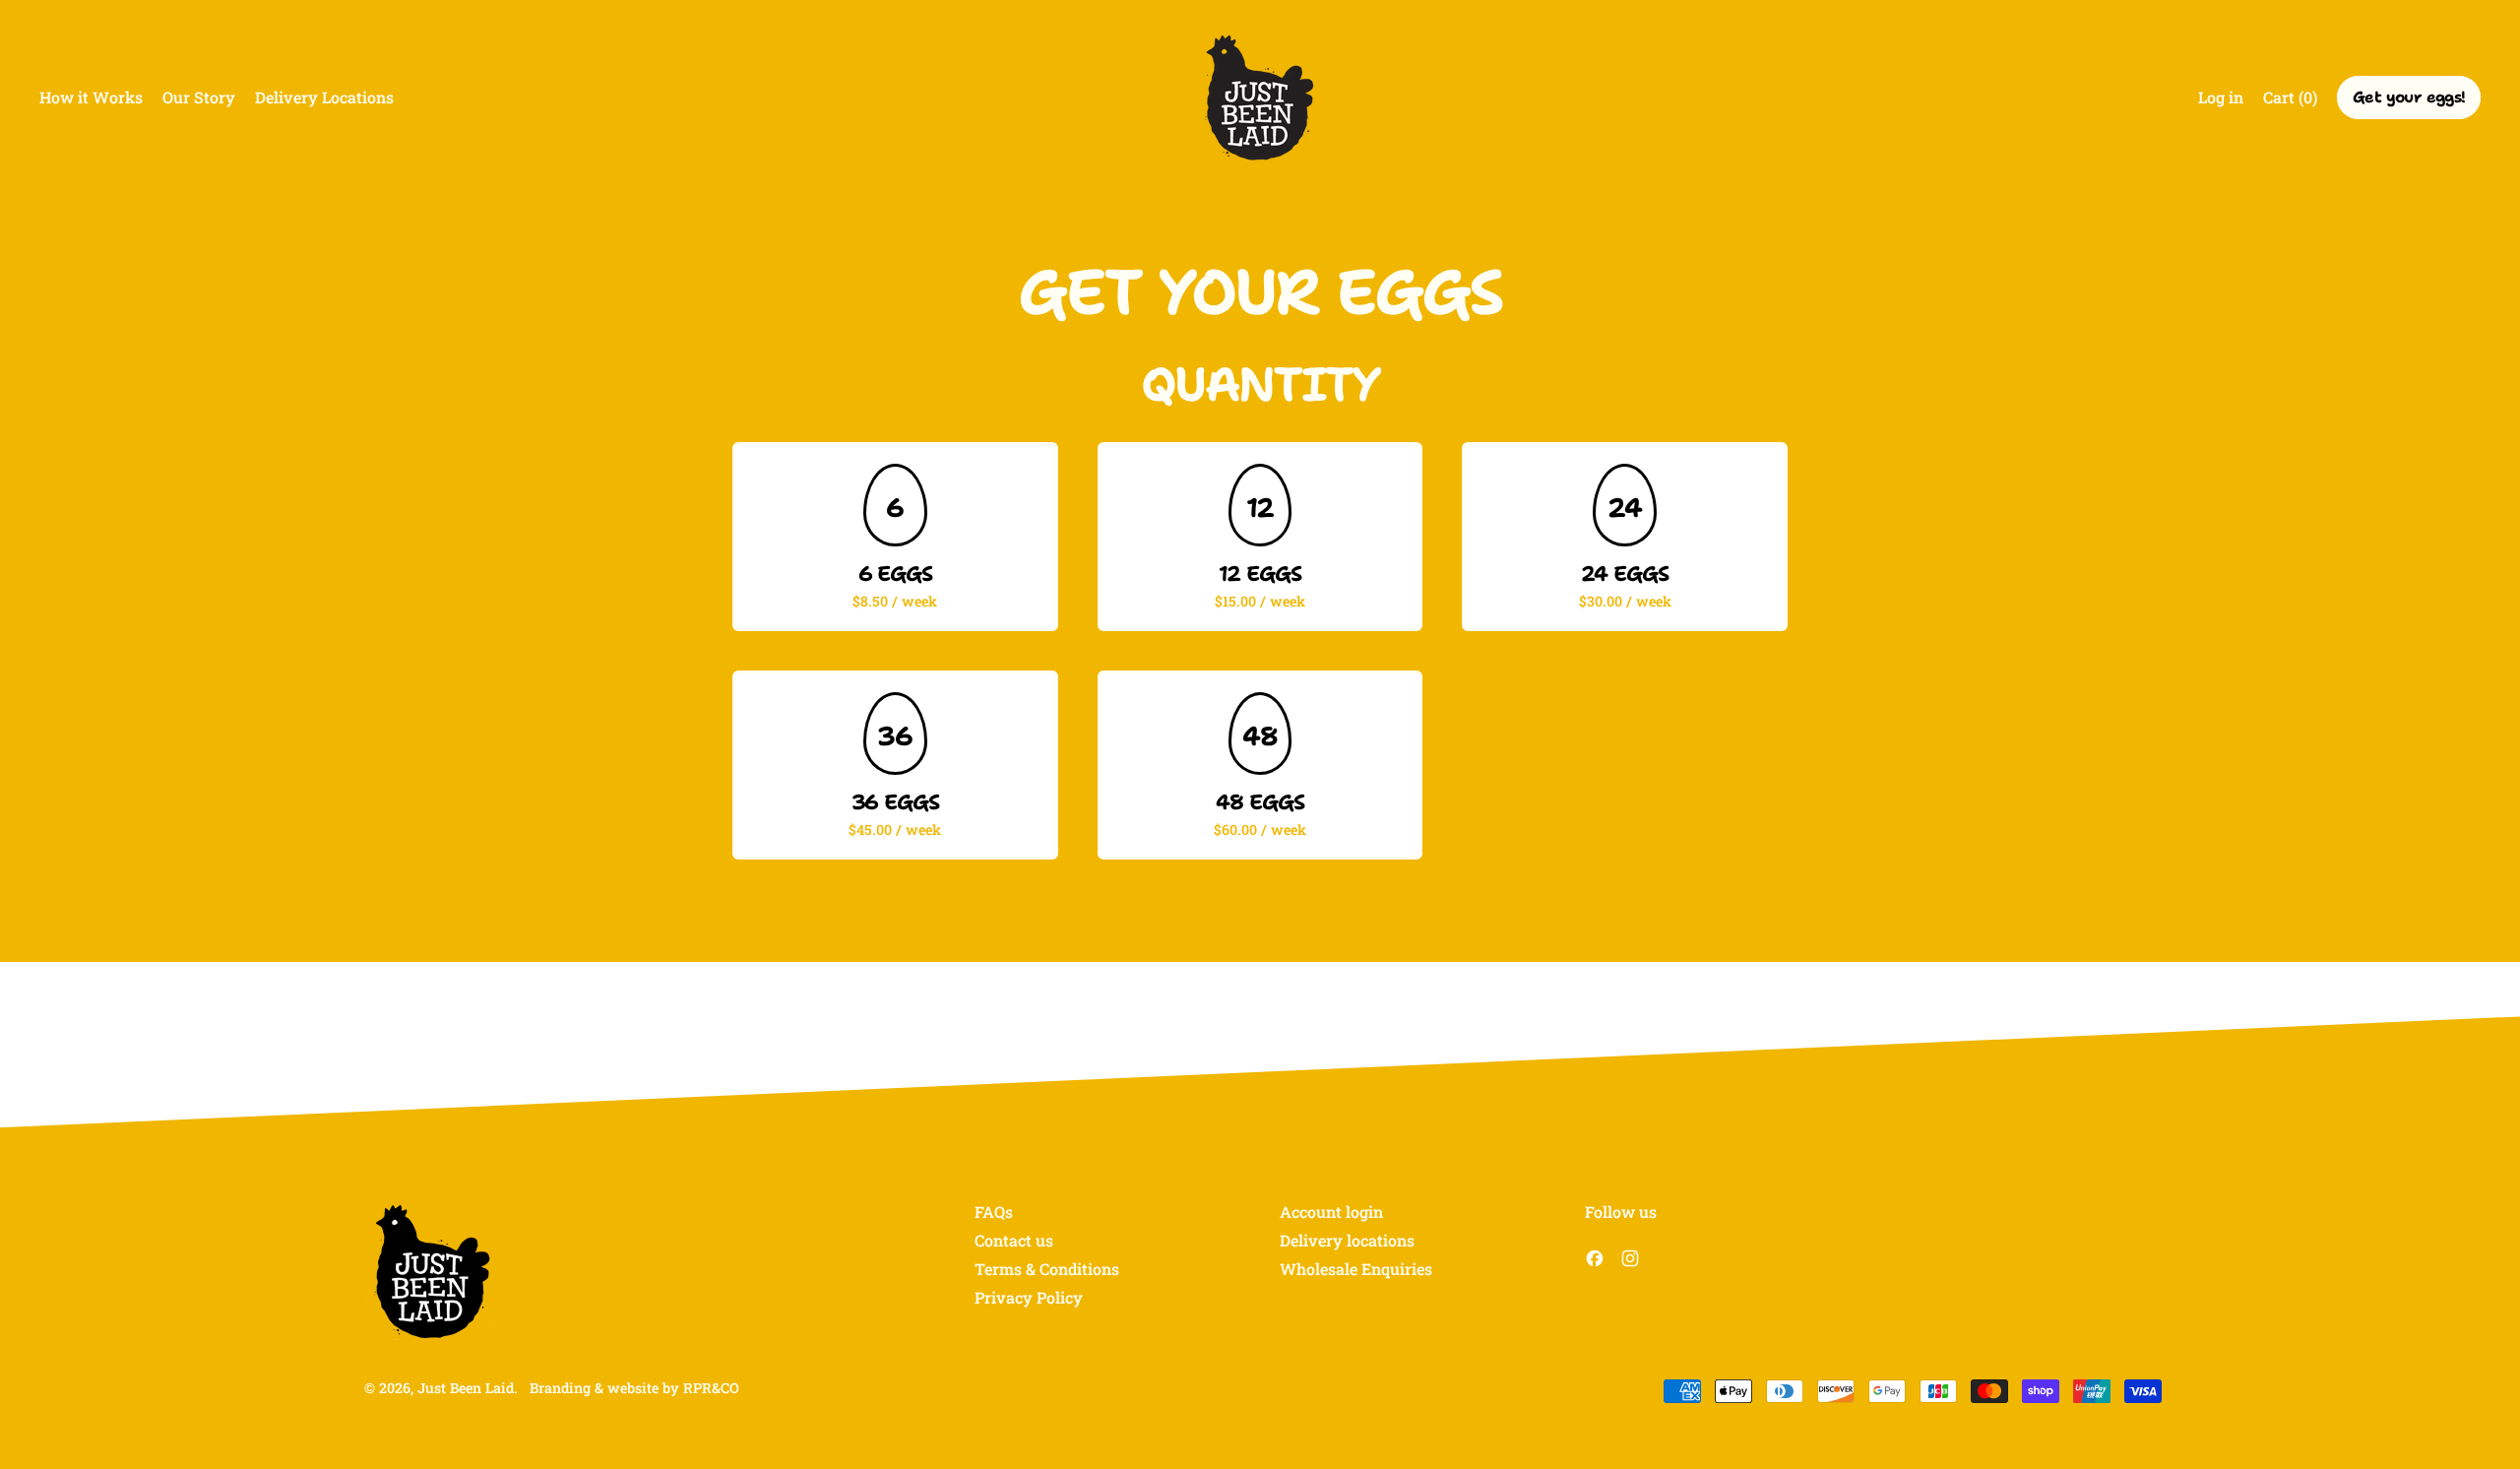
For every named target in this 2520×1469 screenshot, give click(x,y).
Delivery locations (1347, 1240)
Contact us (1014, 1240)
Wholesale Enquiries (1356, 1269)
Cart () (2290, 101)
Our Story (199, 97)
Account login (1331, 1212)
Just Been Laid (466, 1388)
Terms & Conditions (1047, 1269)
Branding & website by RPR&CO (634, 1388)
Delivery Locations (324, 97)
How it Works (91, 97)
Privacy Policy (1029, 1297)
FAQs (994, 1212)
